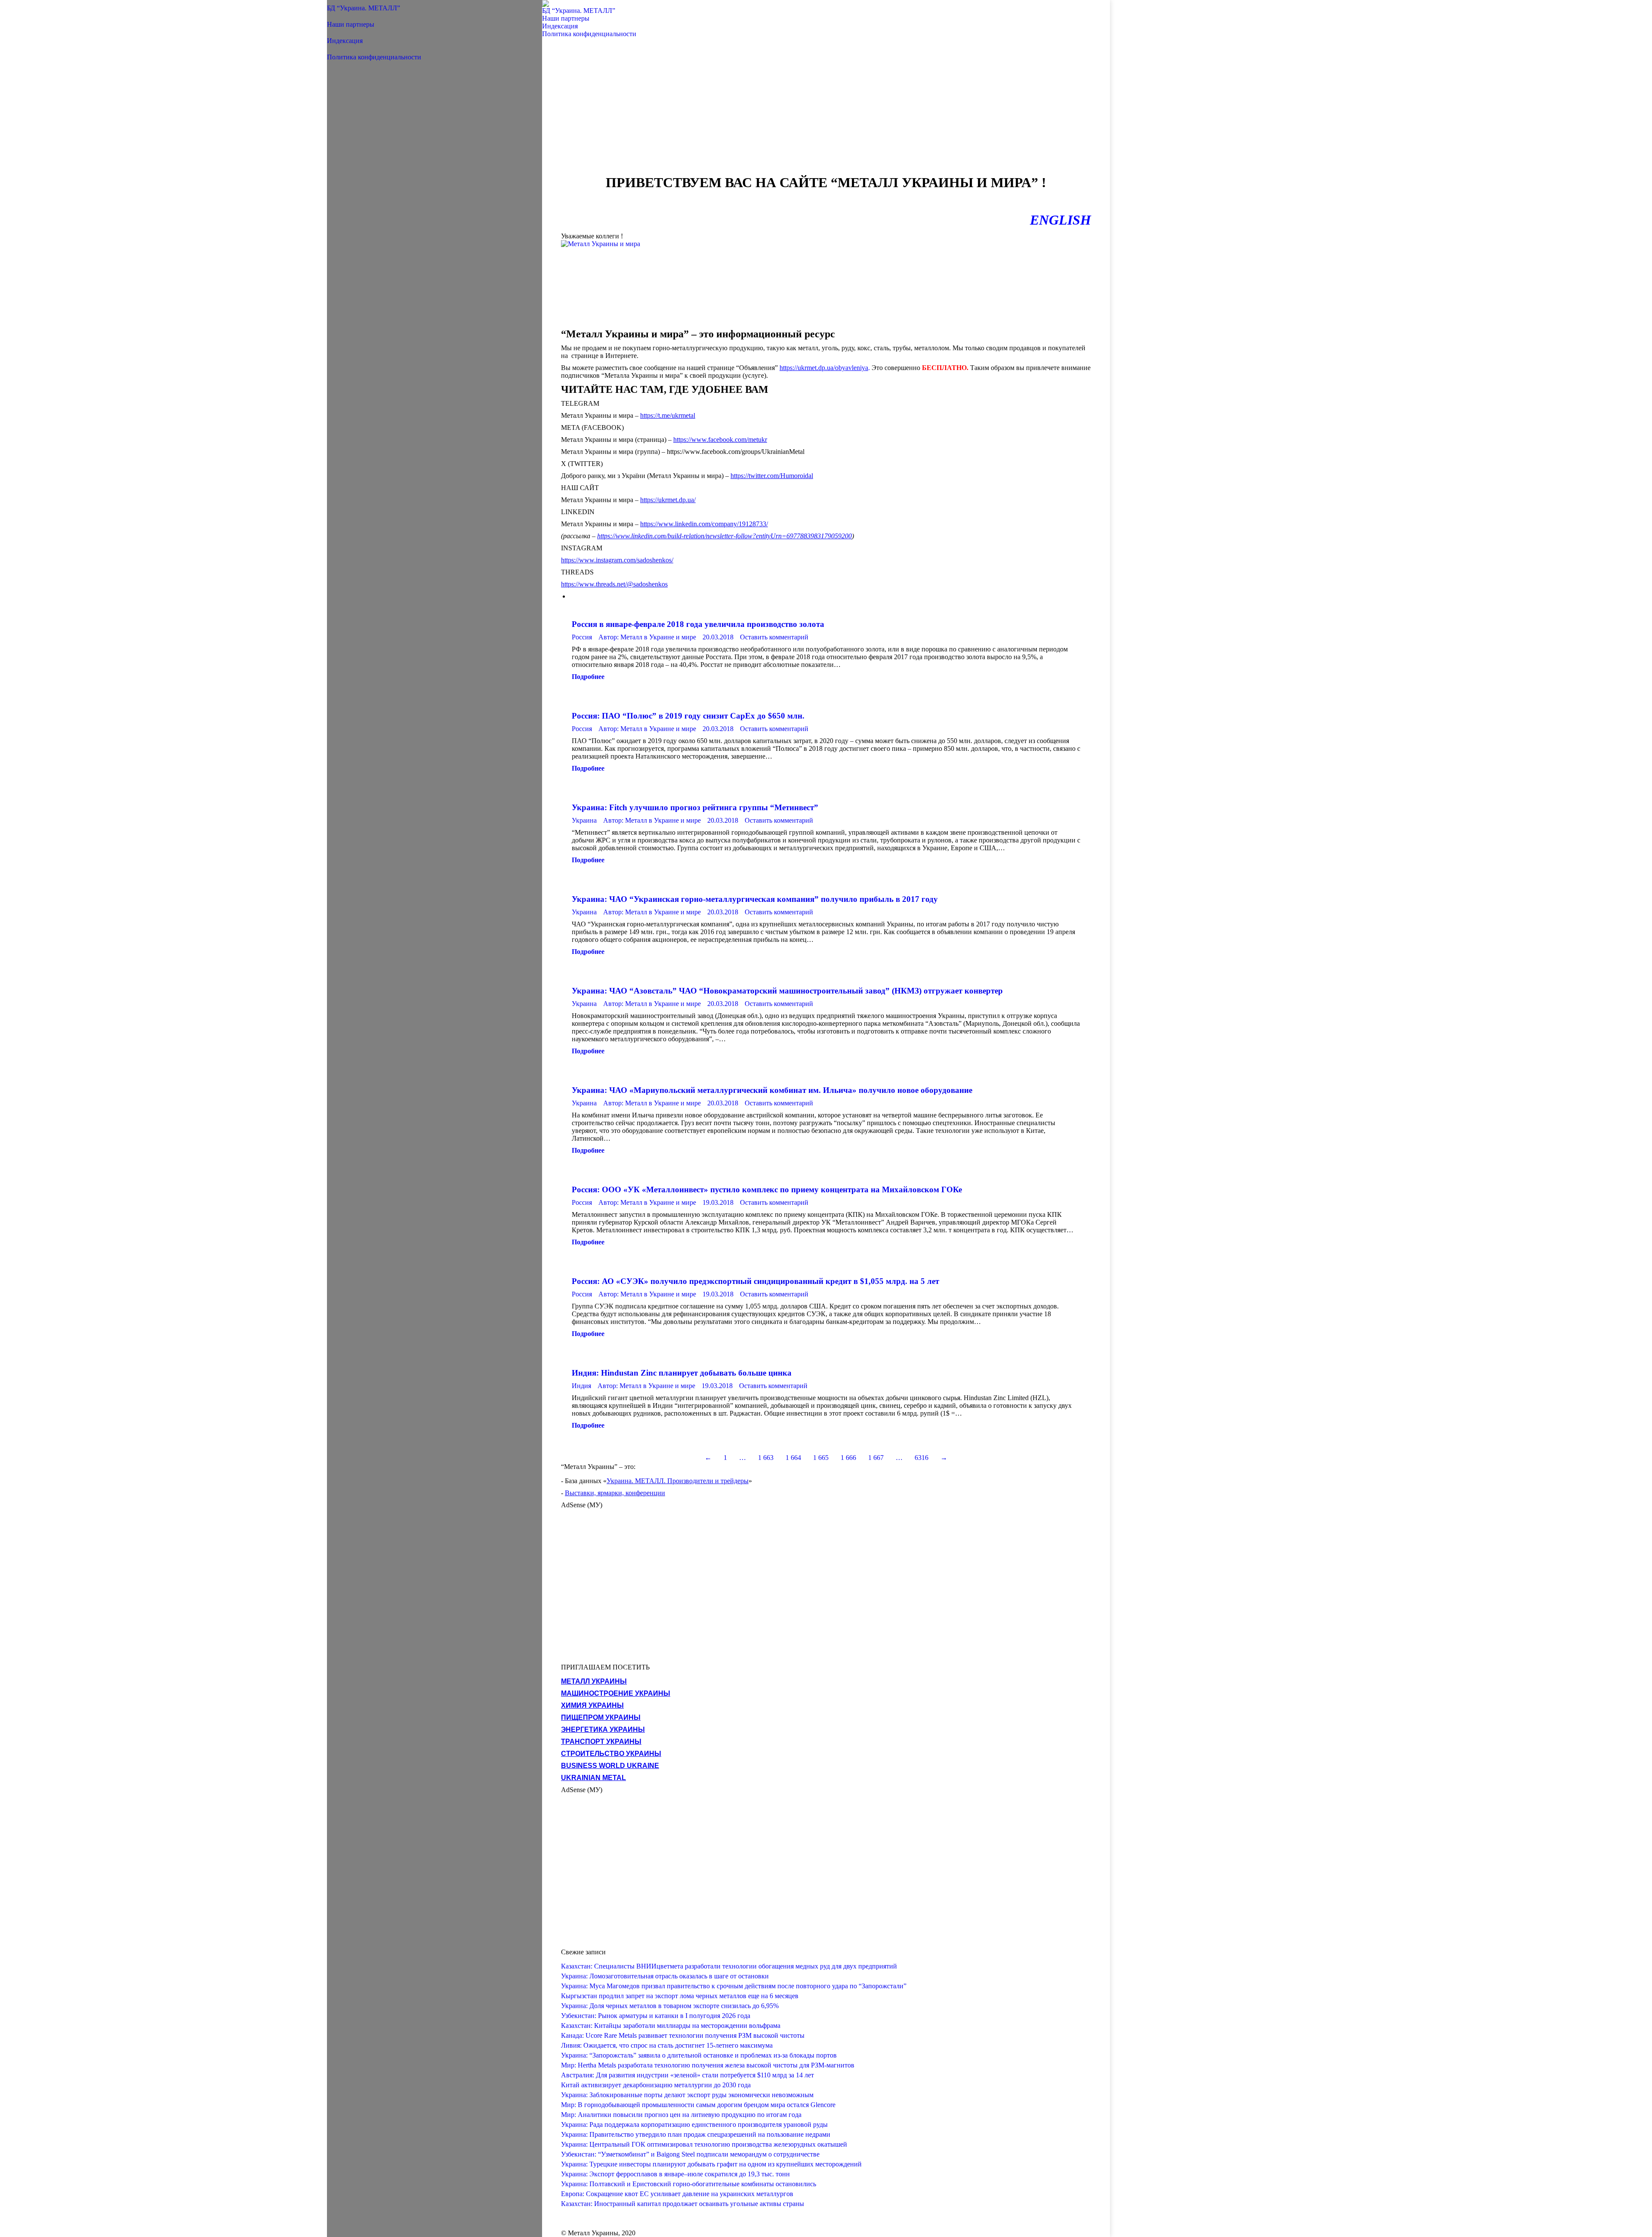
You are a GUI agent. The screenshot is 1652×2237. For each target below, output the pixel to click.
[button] (331, 4)
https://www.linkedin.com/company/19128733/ (704, 524)
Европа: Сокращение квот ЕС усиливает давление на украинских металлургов (677, 2194)
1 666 (848, 1458)
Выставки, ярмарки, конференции (615, 1493)
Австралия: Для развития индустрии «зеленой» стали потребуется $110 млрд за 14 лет (687, 2075)
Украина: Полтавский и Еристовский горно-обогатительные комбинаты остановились (689, 2184)
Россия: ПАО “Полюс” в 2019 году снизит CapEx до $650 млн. (688, 716)
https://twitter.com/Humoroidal (772, 476)
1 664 (793, 1458)
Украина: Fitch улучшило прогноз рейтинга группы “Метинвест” (695, 807)
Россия (582, 637)
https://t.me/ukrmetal (668, 415)
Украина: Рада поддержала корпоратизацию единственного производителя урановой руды (694, 2124)
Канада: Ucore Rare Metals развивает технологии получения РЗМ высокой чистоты (683, 2035)
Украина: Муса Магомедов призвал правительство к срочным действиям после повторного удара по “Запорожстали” (734, 1986)
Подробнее (588, 677)
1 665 (821, 1458)
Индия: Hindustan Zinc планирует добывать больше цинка (682, 1373)
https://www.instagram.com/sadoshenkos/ (617, 560)
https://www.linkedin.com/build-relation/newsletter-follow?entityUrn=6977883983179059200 (724, 536)
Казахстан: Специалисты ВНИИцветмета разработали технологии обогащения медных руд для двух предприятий (729, 1966)
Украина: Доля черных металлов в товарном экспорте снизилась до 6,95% (670, 2006)
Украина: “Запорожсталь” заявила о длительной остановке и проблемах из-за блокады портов (699, 2055)
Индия (581, 1386)
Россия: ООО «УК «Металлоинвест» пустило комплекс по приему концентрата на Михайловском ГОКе (767, 1189)
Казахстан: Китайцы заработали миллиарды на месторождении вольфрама (671, 2026)
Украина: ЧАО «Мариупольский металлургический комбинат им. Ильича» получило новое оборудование (772, 1090)
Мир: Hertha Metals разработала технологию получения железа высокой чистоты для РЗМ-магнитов (708, 2065)
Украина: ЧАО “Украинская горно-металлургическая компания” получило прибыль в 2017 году (755, 899)
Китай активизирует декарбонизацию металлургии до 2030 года (656, 2085)
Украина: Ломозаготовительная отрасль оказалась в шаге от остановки (665, 1976)
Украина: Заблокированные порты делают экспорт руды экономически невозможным (687, 2095)
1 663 (766, 1458)
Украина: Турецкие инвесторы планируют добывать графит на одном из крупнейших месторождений (711, 2164)
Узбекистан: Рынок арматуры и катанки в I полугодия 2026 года (656, 2016)
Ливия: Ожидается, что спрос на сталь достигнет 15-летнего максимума (667, 2045)
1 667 (876, 1458)
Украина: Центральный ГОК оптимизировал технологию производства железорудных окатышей (704, 2144)
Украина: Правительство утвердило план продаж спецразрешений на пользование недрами (696, 2134)
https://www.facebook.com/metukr (720, 440)
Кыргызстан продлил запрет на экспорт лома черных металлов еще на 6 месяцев (680, 1996)
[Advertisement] (826, 110)
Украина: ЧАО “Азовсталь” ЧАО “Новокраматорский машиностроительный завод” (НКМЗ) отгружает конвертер (787, 991)
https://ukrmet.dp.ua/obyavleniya (824, 368)
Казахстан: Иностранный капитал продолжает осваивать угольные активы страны (683, 2204)
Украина (584, 820)
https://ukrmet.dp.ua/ (668, 500)
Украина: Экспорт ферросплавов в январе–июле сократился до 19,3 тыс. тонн (675, 2174)
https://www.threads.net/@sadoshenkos (614, 584)
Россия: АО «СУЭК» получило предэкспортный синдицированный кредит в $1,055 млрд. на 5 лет (755, 1281)
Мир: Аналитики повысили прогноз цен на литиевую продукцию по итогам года (681, 2115)
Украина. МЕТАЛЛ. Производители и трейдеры (678, 1481)
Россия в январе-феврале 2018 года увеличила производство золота (698, 624)
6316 (922, 1458)
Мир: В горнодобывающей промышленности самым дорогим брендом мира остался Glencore (698, 2105)
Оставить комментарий (774, 637)
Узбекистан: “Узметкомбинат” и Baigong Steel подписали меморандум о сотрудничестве (690, 2154)
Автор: (647, 637)
